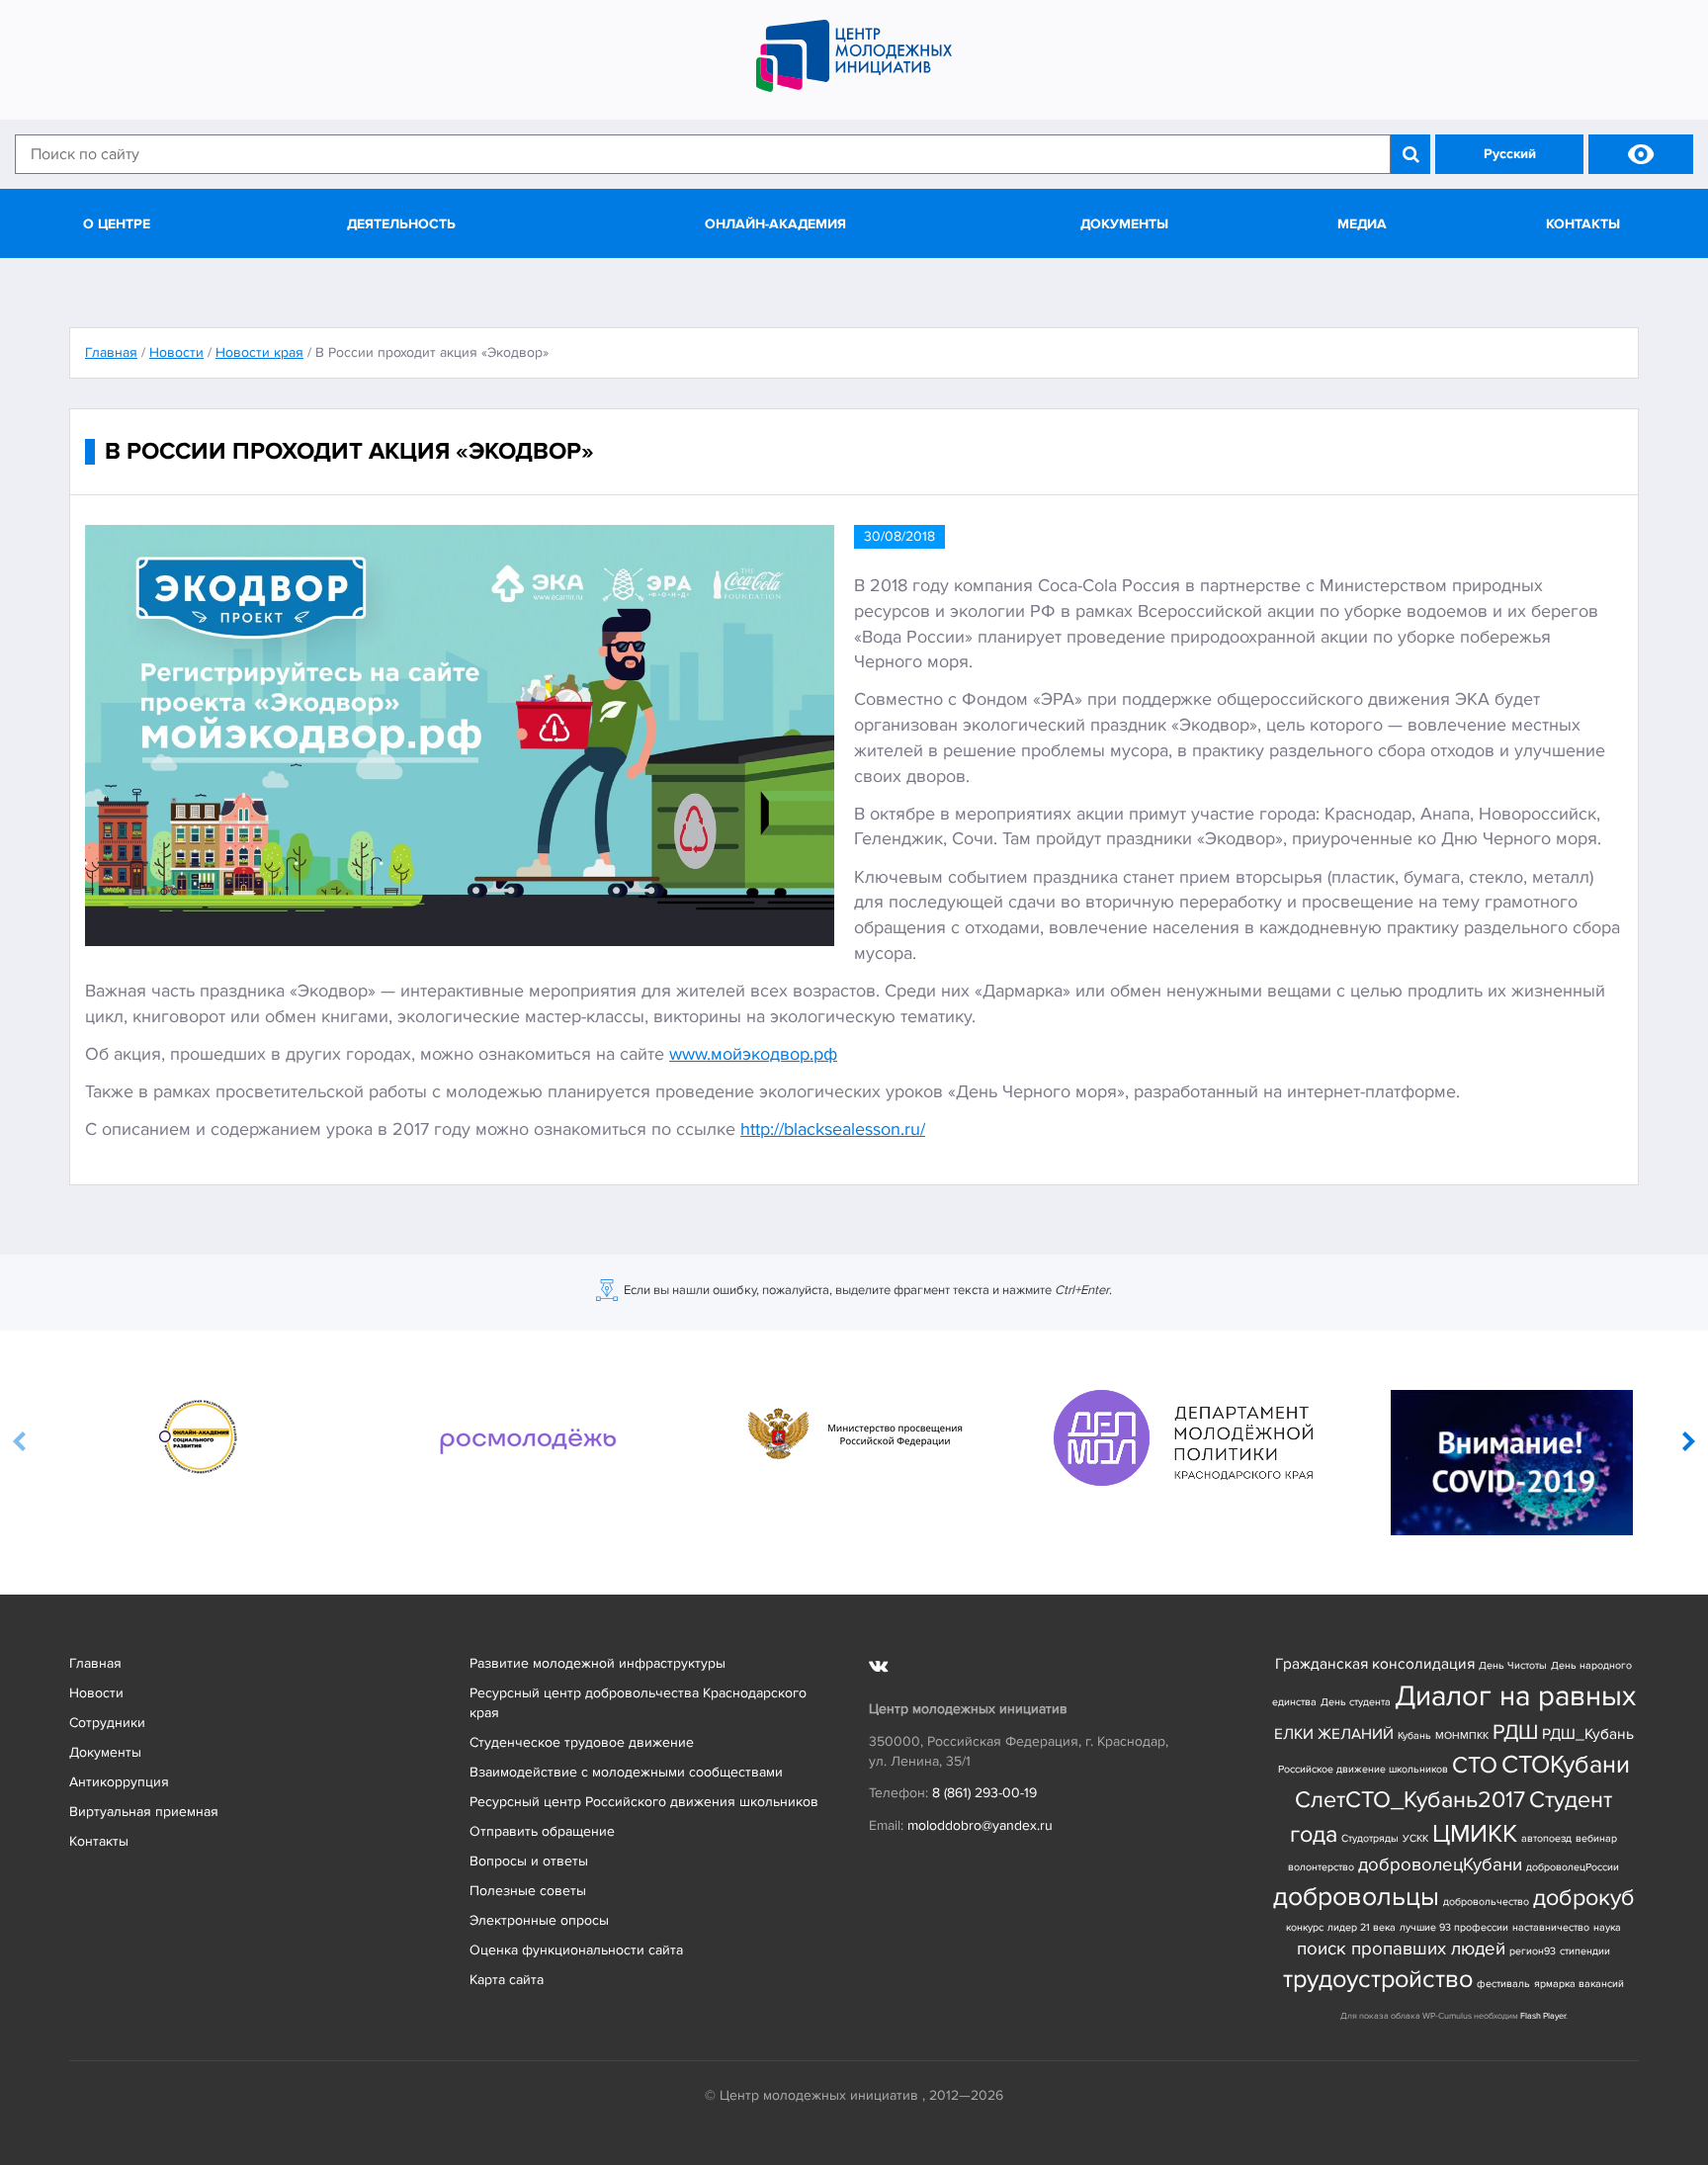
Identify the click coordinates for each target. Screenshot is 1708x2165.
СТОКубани (1566, 1765)
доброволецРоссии (1573, 1867)
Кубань (1414, 1735)
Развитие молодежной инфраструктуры (598, 1663)
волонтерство (1321, 1867)
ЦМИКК (1475, 1834)
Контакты (1583, 224)
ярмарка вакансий (1579, 1984)
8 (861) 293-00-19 (984, 1793)
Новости (96, 1693)
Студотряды (1370, 1838)
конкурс (1305, 1927)
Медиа (1362, 224)
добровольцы (1356, 1897)
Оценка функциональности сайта (576, 1950)
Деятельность (401, 224)
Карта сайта (507, 1980)
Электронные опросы (539, 1920)
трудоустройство (1378, 1980)
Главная (95, 1663)
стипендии (1585, 1951)
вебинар (1596, 1838)
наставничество (1551, 1927)
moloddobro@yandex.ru (980, 1825)
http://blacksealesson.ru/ (833, 1129)
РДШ (1515, 1732)
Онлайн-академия (775, 224)
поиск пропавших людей (1401, 1949)
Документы (1124, 224)
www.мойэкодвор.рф (753, 1054)
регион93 (1533, 1951)
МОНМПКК (1462, 1735)
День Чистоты (1513, 1665)
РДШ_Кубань (1588, 1734)
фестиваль (1503, 1984)
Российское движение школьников (1363, 1769)
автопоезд (1546, 1838)
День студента (1356, 1702)
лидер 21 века (1362, 1927)
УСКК (1415, 1838)
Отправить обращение (542, 1831)
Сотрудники (107, 1723)
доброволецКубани (1440, 1865)
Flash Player (1543, 2016)
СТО (1475, 1765)
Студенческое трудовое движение (582, 1742)
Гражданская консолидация (1375, 1664)
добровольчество (1486, 1902)
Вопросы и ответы (529, 1861)
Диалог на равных (1515, 1696)
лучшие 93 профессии (1454, 1927)
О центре (117, 224)
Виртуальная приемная (144, 1812)
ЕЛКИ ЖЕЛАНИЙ (1334, 1734)
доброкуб (1584, 1898)
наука (1607, 1927)
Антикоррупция (119, 1782)
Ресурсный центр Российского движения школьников (644, 1802)
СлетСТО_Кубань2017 (1410, 1800)
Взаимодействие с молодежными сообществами (626, 1772)
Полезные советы (528, 1891)
